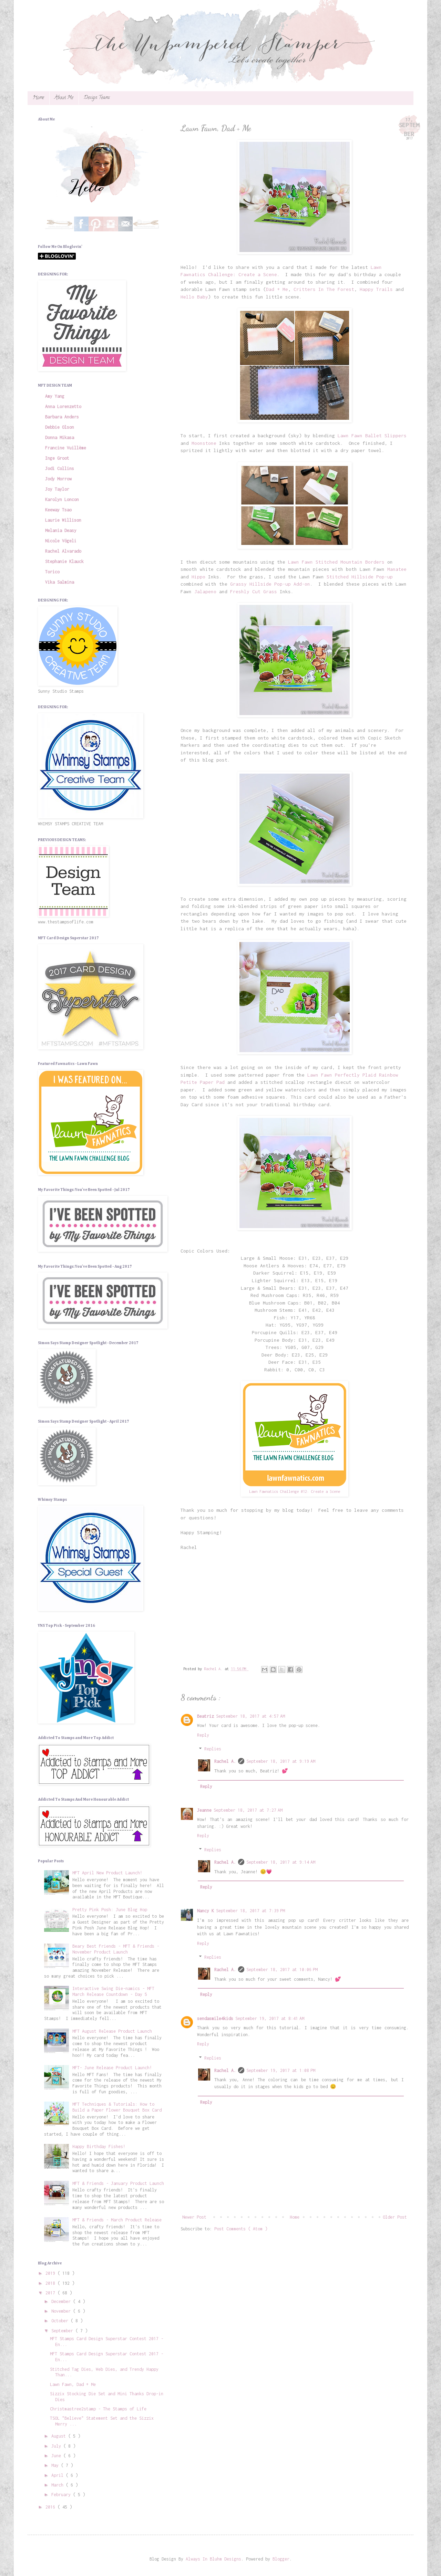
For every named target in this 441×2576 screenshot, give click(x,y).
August (60, 2436)
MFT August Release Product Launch (112, 2031)
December (62, 2301)
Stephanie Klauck (64, 561)
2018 (52, 2283)
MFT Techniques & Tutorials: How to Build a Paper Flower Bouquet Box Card (117, 2107)
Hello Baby (194, 297)
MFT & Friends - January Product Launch (118, 2183)
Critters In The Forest (324, 289)
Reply (203, 1735)
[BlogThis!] (273, 1669)
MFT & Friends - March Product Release (117, 2220)
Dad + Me (277, 289)
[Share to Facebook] (290, 1669)
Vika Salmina (60, 582)
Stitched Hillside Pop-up (360, 577)
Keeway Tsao (58, 510)
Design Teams (97, 98)
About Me (64, 98)
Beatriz (206, 1716)
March (59, 2485)
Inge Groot (57, 458)
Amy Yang (55, 396)
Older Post (395, 2217)
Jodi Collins (60, 468)
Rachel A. (225, 1761)
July (57, 2446)
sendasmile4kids (215, 2018)
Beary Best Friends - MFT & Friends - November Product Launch (116, 1949)
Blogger (281, 2559)
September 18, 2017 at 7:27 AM (248, 1810)
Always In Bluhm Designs (213, 2559)
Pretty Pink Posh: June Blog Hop (110, 1910)
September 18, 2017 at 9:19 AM (281, 1761)
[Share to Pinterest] (299, 1669)
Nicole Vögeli (61, 541)
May (56, 2465)
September (63, 2331)
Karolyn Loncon (62, 499)
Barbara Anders (62, 417)
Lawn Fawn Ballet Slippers (372, 436)
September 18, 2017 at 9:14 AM (281, 1862)
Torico (52, 572)
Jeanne (204, 1810)
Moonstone (204, 443)
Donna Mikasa (60, 437)
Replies (213, 1749)
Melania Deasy (61, 530)
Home (38, 98)
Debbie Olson (60, 427)
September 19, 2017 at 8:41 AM (270, 2018)
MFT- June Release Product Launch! (112, 2068)
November (62, 2311)
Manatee (397, 569)
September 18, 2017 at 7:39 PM (250, 1911)
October (61, 2321)
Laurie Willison (63, 520)
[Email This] (265, 1669)
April (59, 2475)
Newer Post (194, 2217)
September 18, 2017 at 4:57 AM (250, 1716)
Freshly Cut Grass (254, 591)
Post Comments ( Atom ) (241, 2229)
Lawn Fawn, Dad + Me (73, 2384)
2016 (52, 2507)
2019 (52, 2273)
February (62, 2495)
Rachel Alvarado (63, 551)
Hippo (198, 577)
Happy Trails (376, 289)
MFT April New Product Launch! (107, 1873)
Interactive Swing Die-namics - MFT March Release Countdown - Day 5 (113, 1991)
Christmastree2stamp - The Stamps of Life (98, 2409)
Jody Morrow (58, 479)
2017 (52, 2293)
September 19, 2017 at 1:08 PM (281, 2070)
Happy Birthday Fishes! (99, 2146)
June (57, 2456)
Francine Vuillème (66, 448)
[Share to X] (282, 1669)
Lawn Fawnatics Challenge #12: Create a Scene (295, 1491)
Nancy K (206, 1911)
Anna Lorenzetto (63, 406)
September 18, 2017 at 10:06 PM (282, 1970)
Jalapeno (205, 591)
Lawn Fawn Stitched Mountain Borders (336, 562)
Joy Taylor (57, 489)
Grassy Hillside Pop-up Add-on (270, 584)
